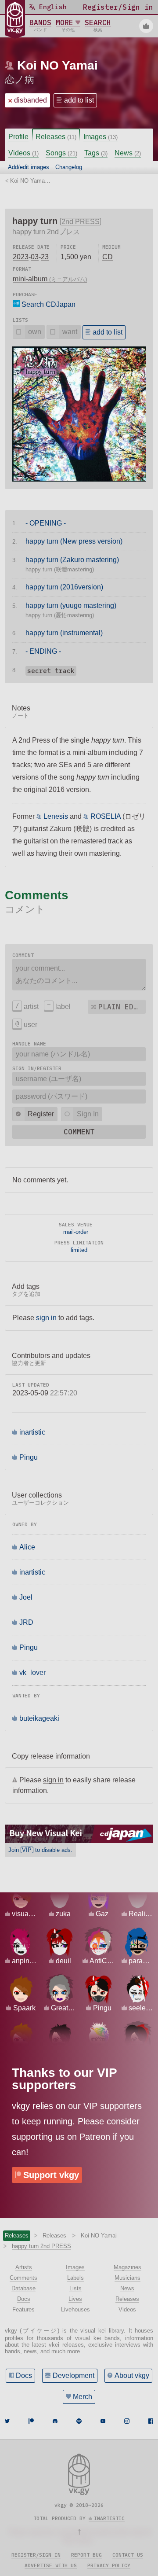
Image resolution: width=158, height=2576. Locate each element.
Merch (83, 2397)
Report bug (86, 2555)
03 (35, 257)
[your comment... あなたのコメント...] (79, 975)
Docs (24, 2375)
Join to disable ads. (40, 1850)
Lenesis (56, 816)
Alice (27, 1547)
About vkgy (132, 2375)
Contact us (128, 2555)
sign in (46, 1318)
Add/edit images (29, 167)
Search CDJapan (48, 304)
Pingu (29, 1457)
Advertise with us (51, 2565)
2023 (21, 257)
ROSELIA (106, 816)
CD (108, 257)
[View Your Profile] (146, 26)
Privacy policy (109, 2565)
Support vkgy (51, 2175)
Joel (26, 1597)
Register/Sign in (36, 2555)
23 (45, 257)
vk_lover (32, 1673)
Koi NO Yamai (57, 65)
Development (74, 2375)
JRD (26, 1622)
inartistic (32, 1432)
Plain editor (122, 1007)
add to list (79, 100)
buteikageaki (39, 1718)
